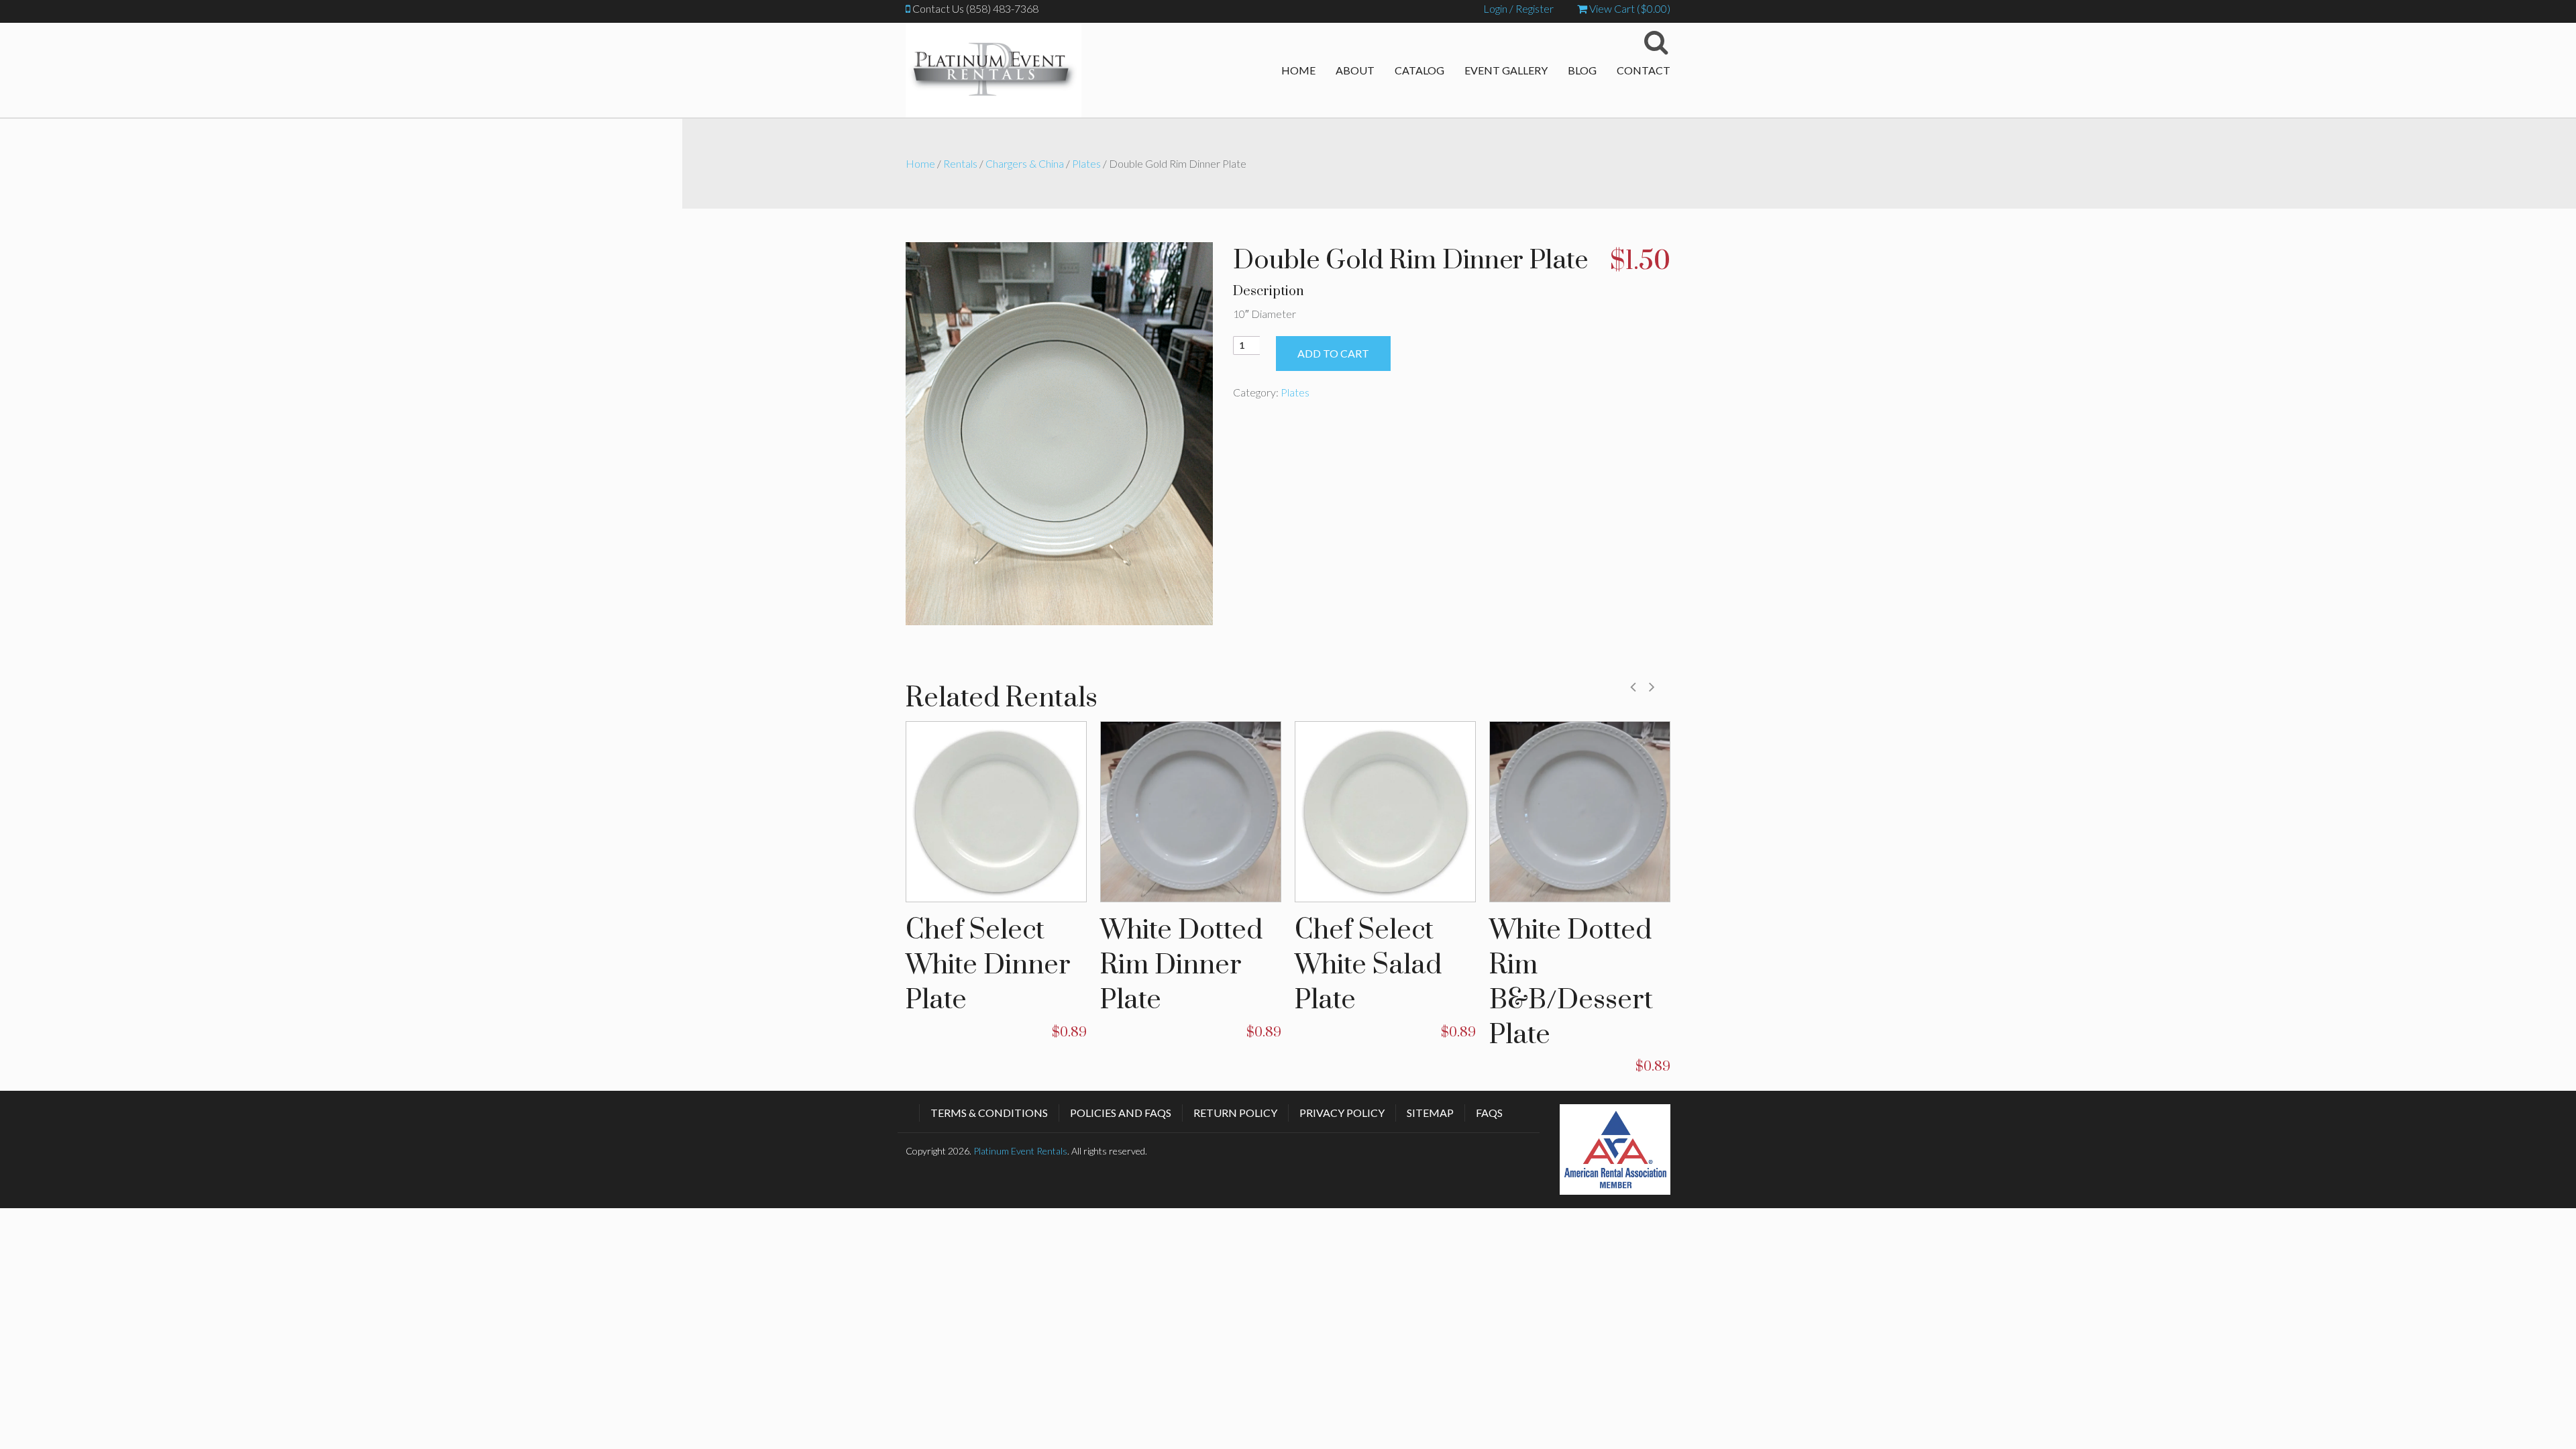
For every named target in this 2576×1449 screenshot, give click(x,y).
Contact (1644, 70)
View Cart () (1629, 8)
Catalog (1419, 70)
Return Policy (1235, 1113)
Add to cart (1333, 353)
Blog (1582, 70)
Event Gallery (1506, 70)
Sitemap (1430, 1113)
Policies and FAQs (1121, 1113)
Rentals (960, 163)
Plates (1086, 163)
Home (1298, 70)
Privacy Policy (1342, 1113)
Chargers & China (1025, 163)
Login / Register (1518, 8)
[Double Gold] (1059, 432)
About (1355, 70)
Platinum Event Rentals (1020, 1151)
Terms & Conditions (989, 1113)
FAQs (1489, 1113)
